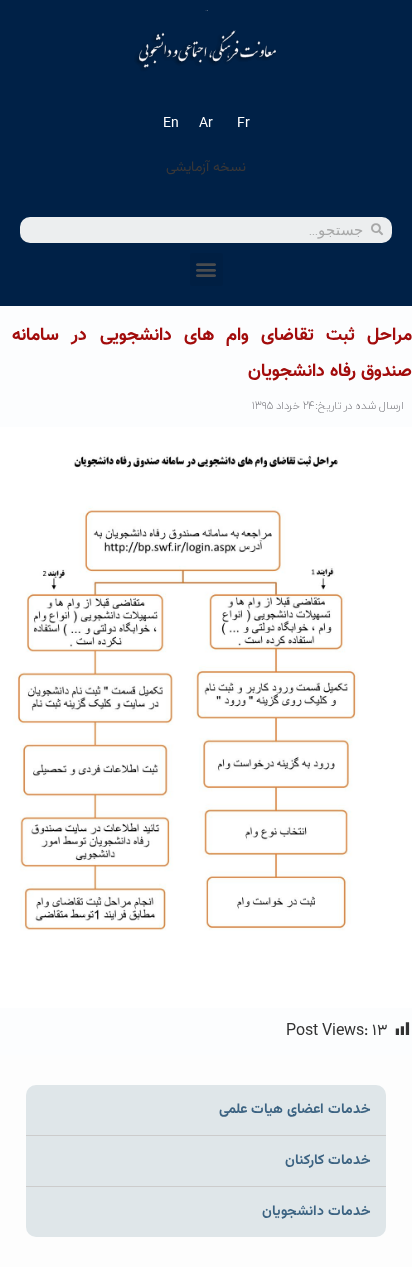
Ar (206, 124)
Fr (243, 124)
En (171, 124)
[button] (206, 269)
